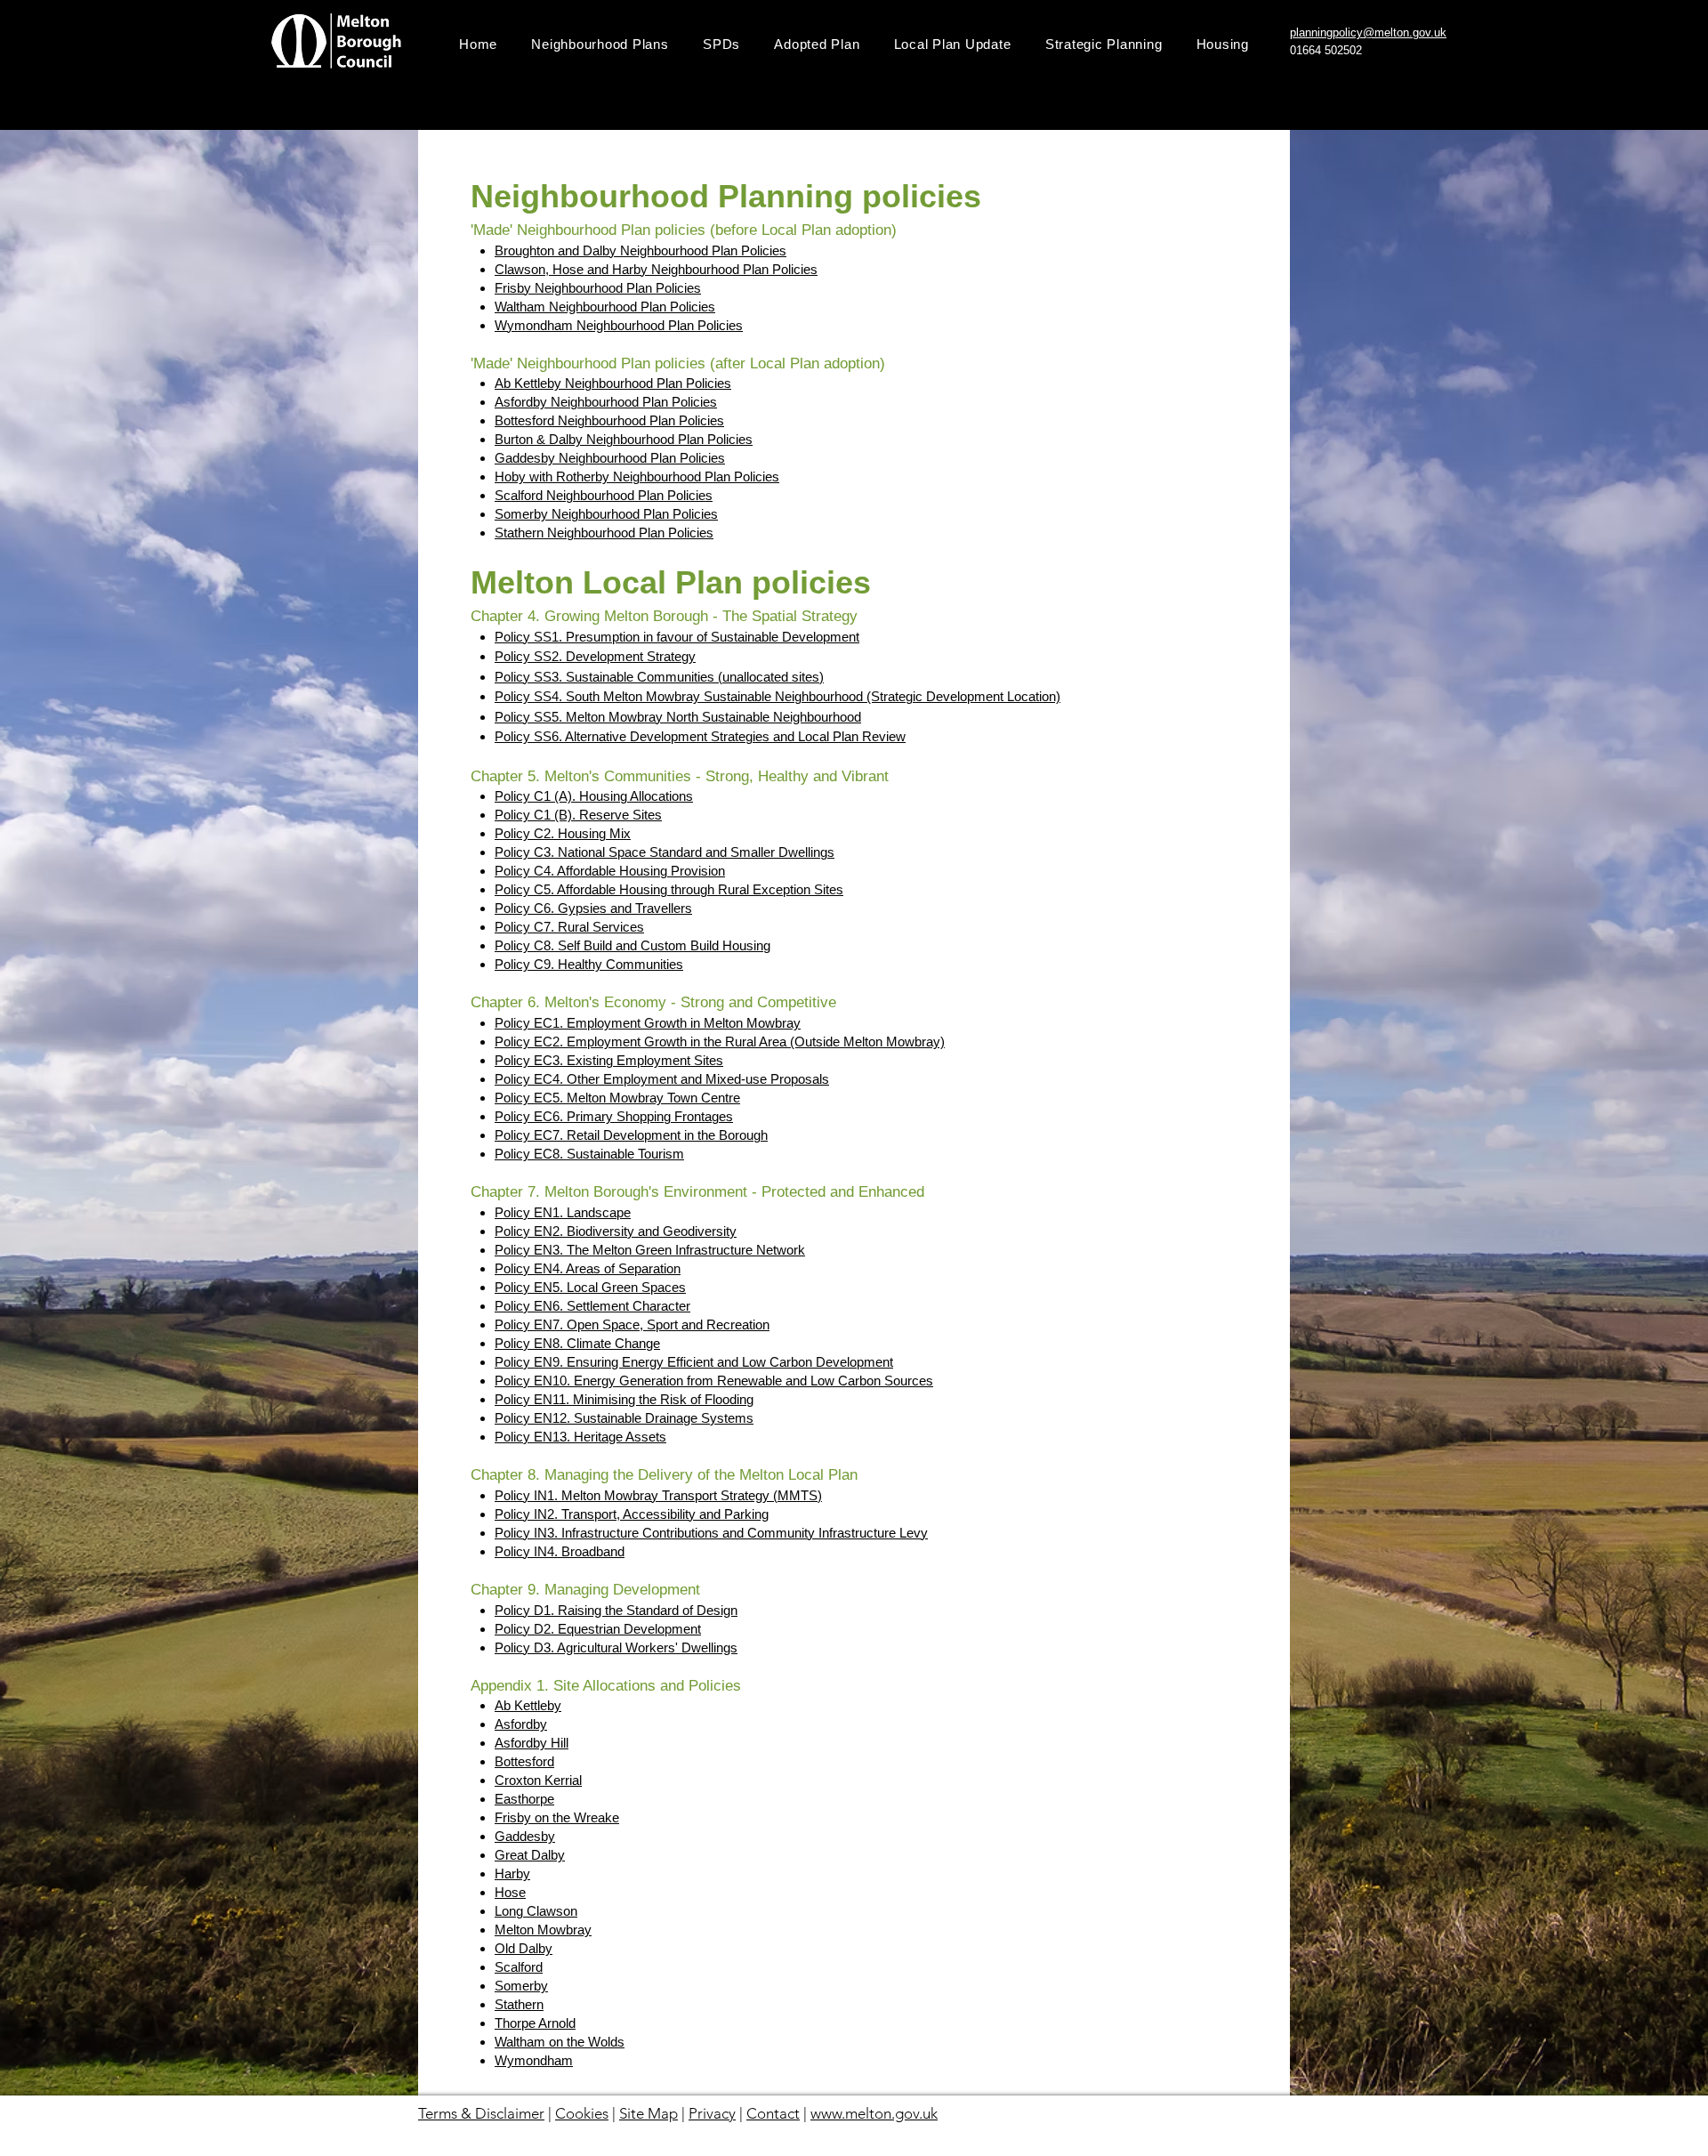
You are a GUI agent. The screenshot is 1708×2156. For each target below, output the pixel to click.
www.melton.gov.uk (874, 2113)
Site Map (649, 2113)
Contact (773, 2113)
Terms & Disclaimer (481, 2113)
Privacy (712, 2113)
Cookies (582, 2113)
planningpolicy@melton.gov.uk (1368, 32)
